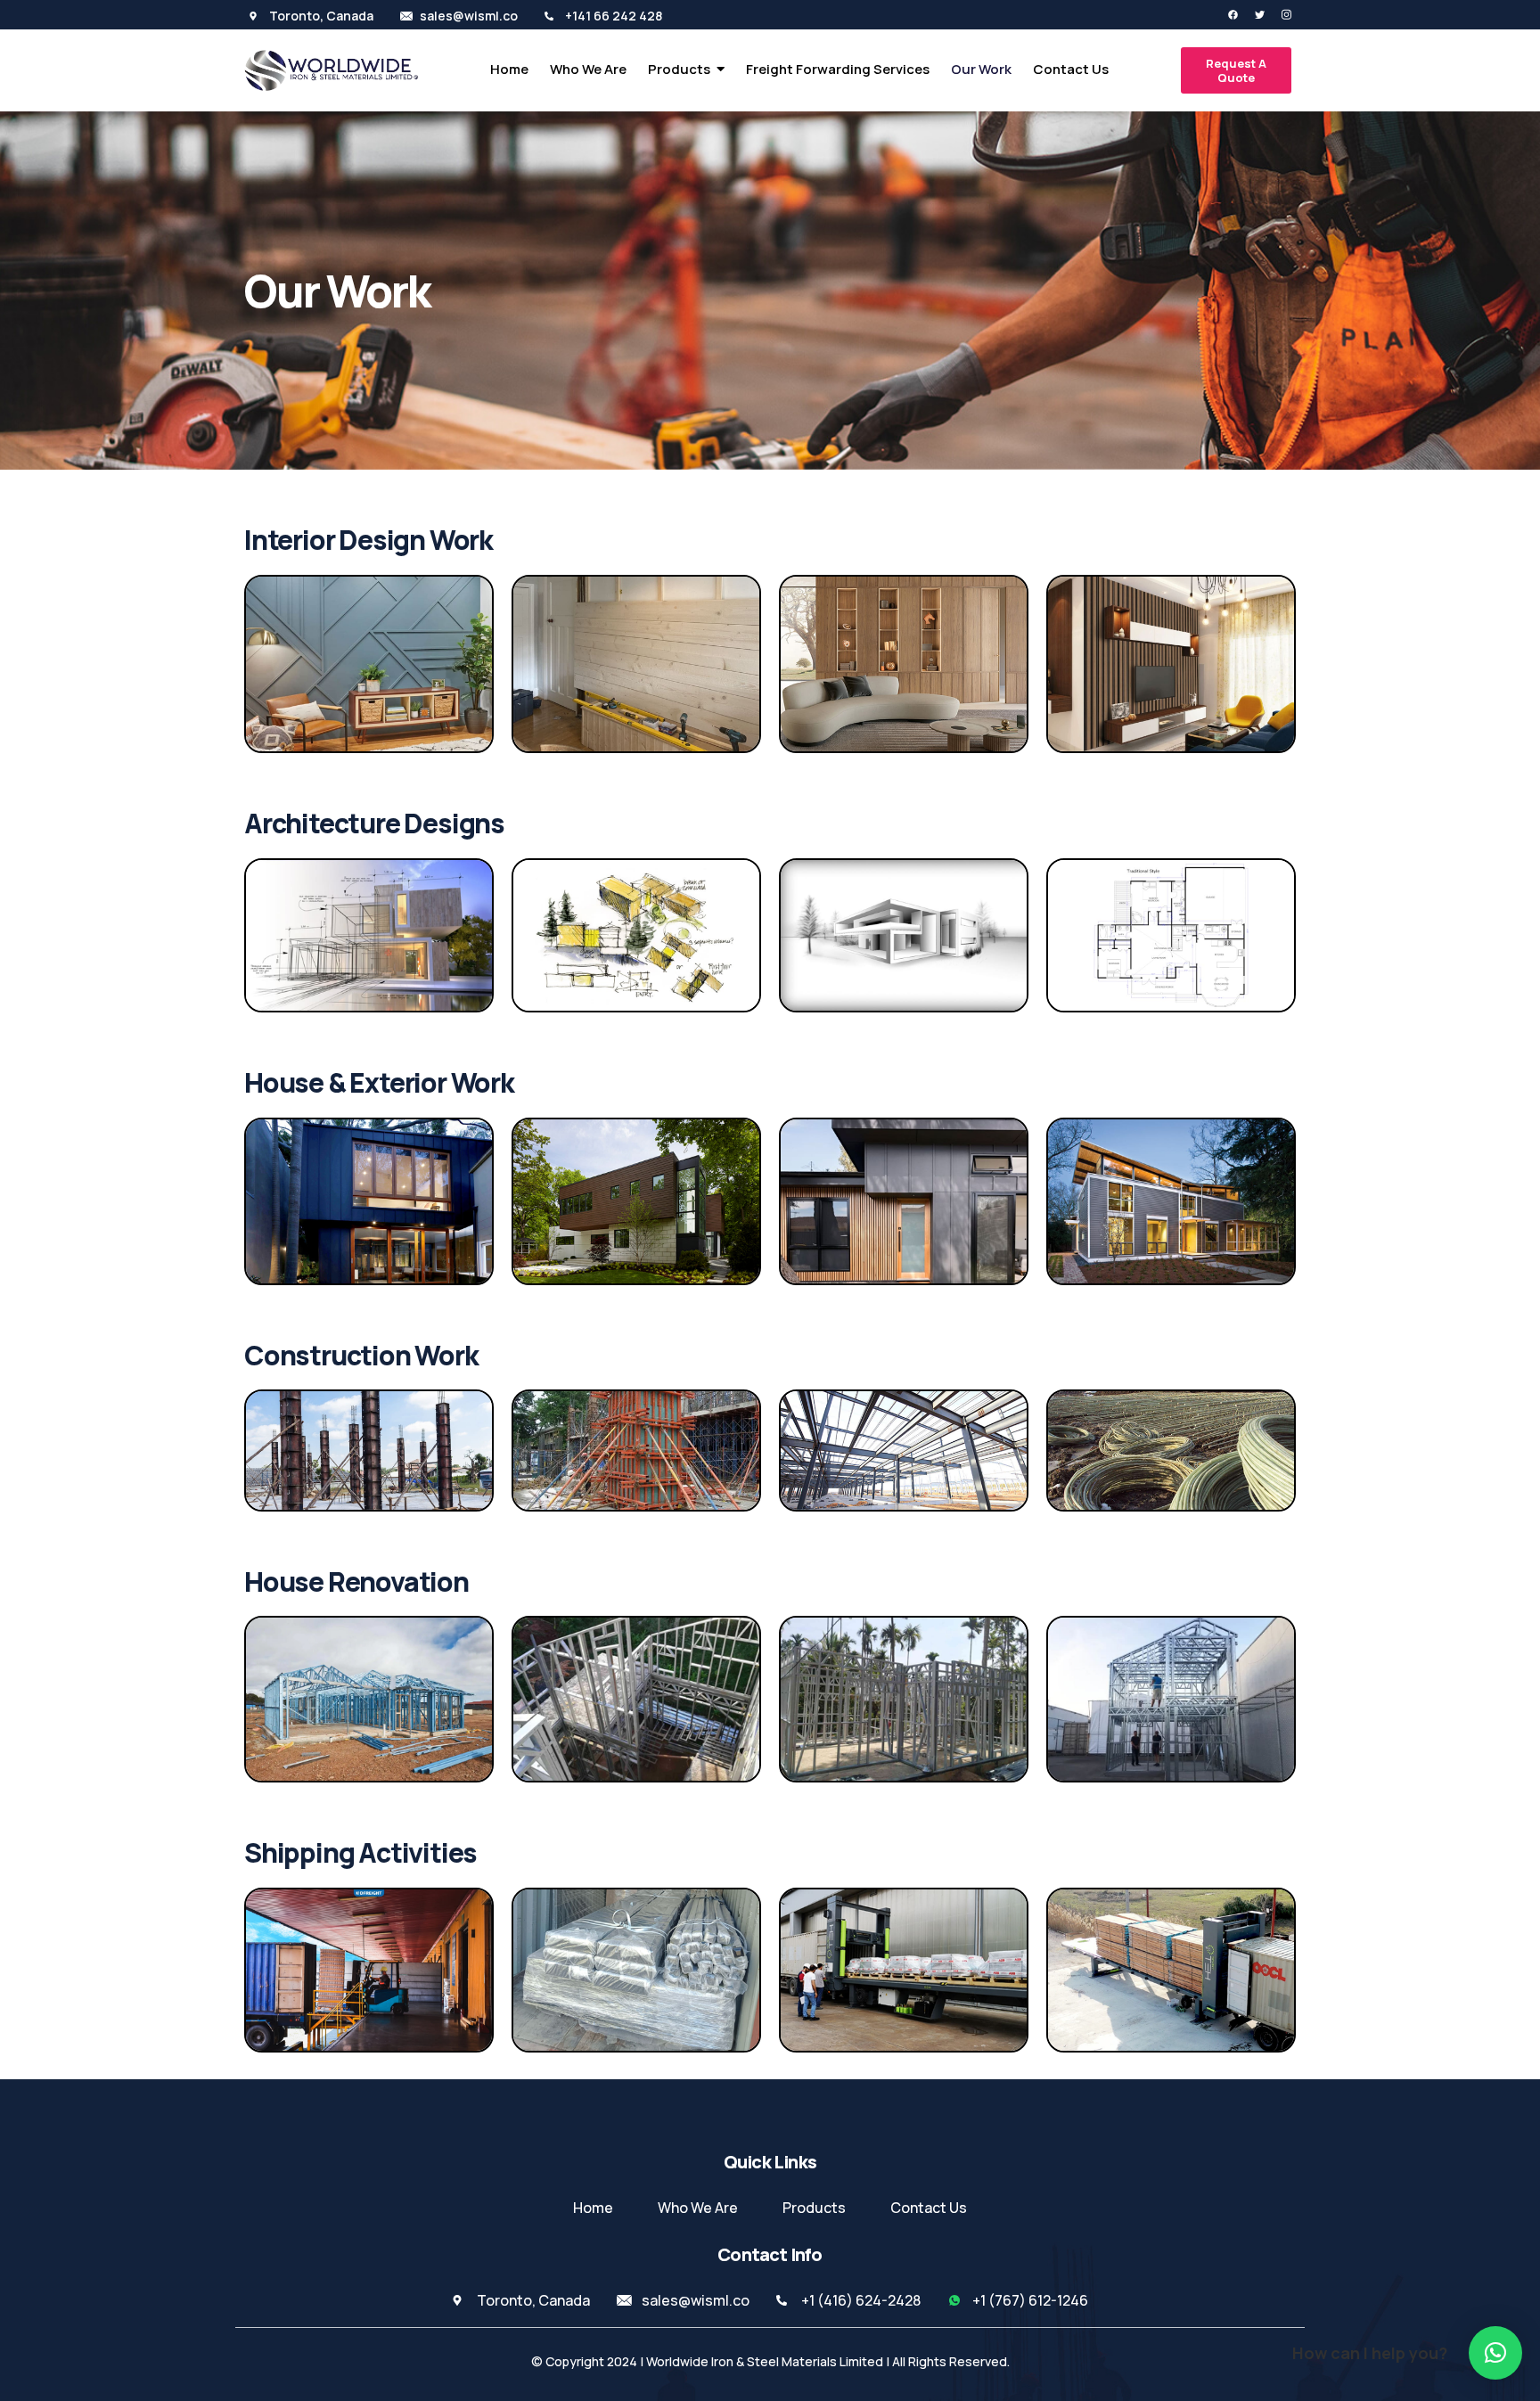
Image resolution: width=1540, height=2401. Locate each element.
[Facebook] (1226, 15)
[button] (1495, 2353)
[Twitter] (1253, 15)
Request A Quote (1236, 70)
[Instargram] (1279, 15)
